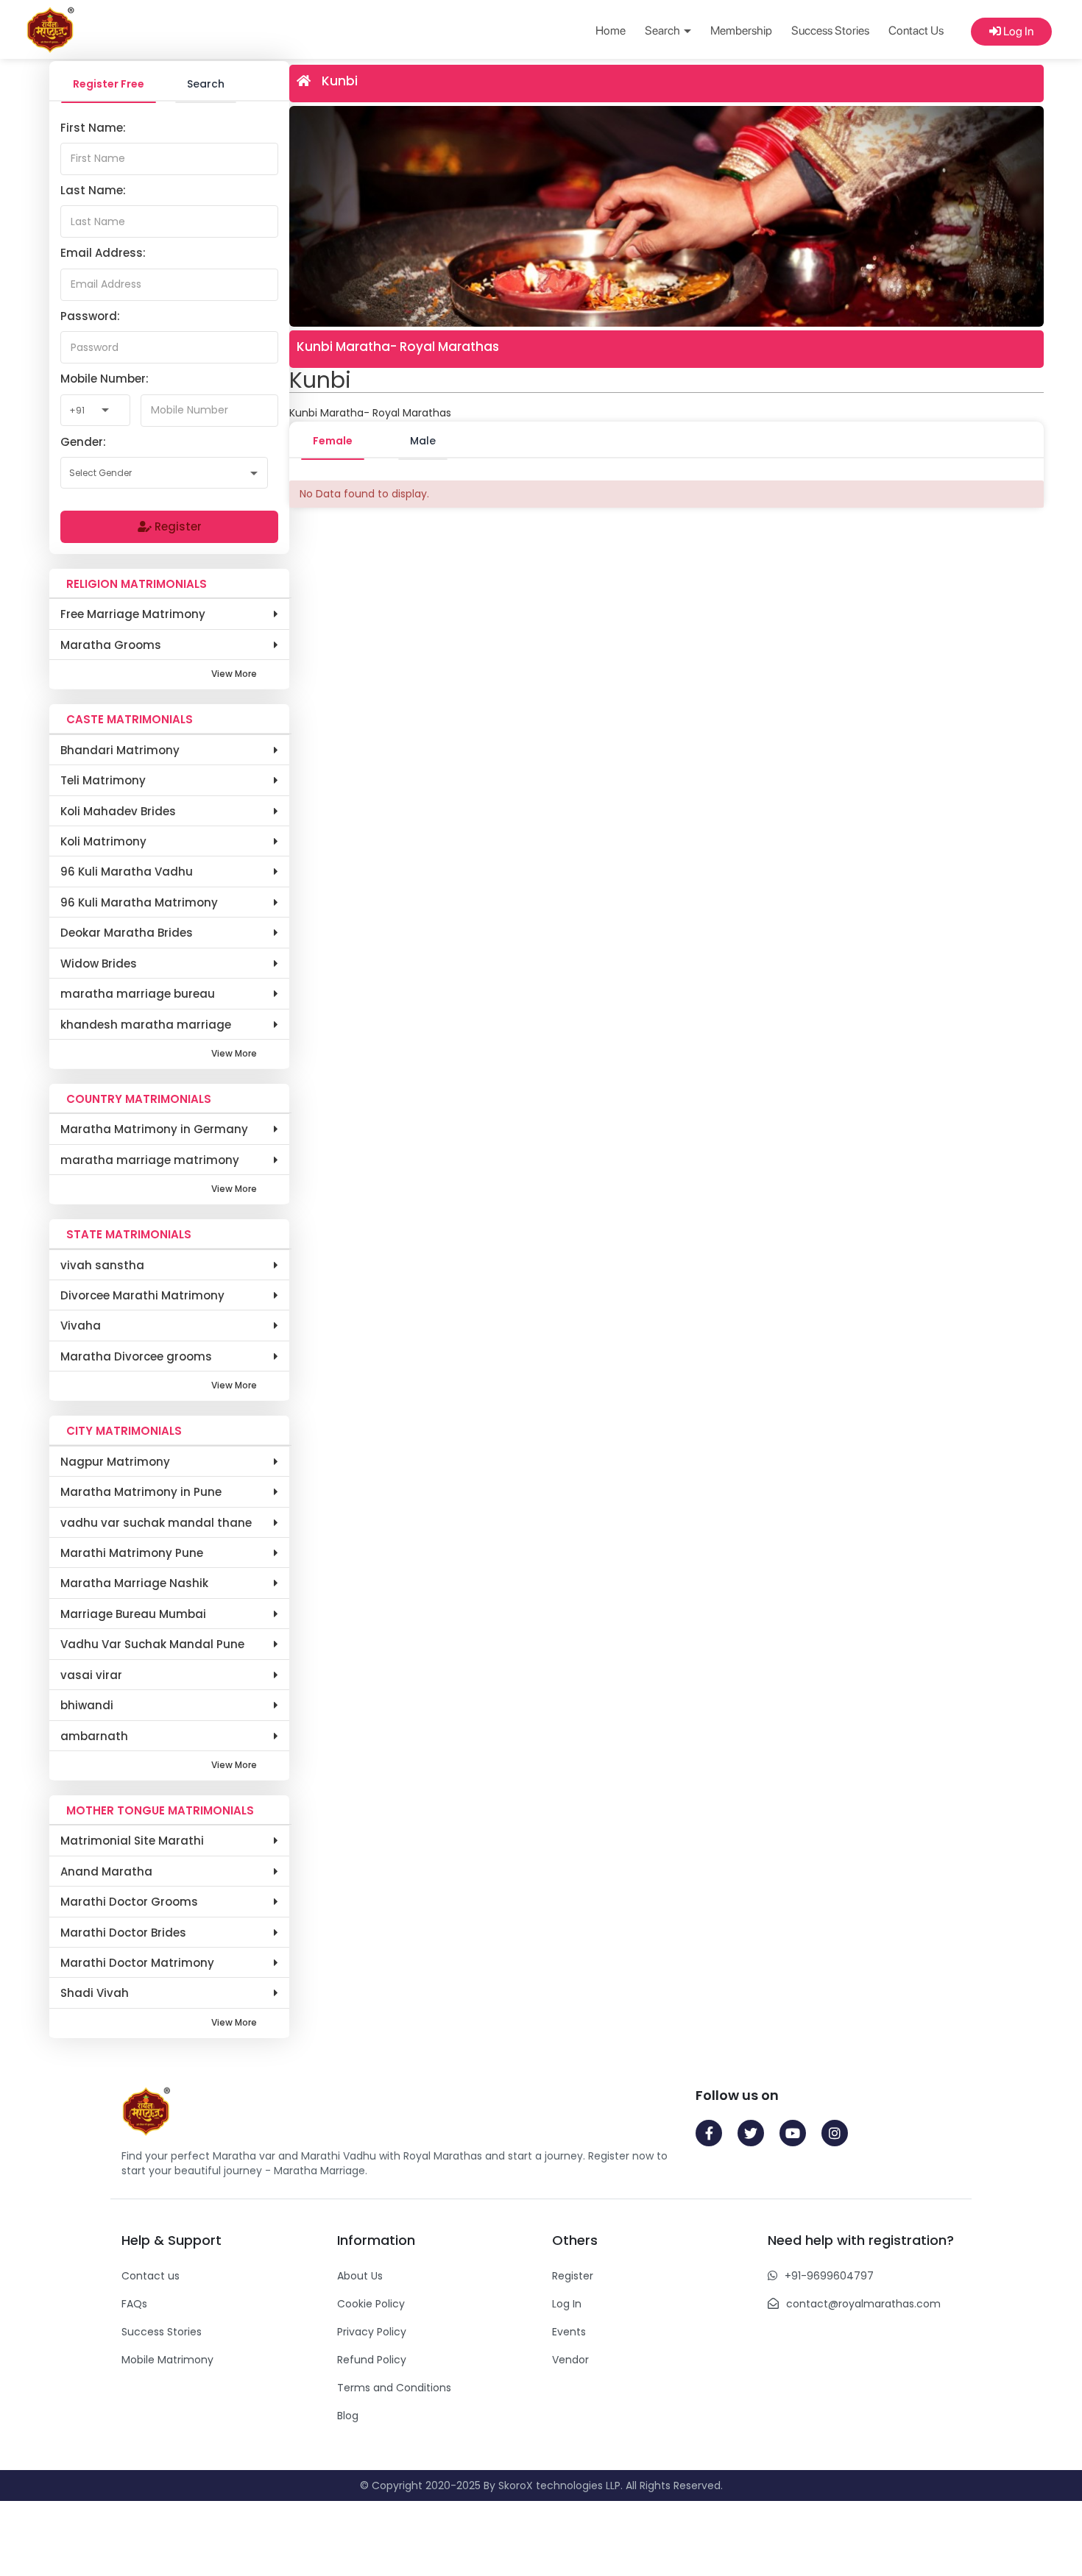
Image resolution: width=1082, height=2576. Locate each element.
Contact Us (916, 31)
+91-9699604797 (829, 2276)
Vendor (570, 2360)
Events (569, 2332)
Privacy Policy (372, 2332)
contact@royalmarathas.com (863, 2304)
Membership (741, 31)
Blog (348, 2416)
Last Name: (93, 190)
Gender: (83, 442)
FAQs (134, 2304)
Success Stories (830, 31)
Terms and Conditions (394, 2388)
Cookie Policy (371, 2304)
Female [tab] (333, 441)
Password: (90, 316)
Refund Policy (372, 2360)
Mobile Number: (105, 379)
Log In (1017, 31)
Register (177, 526)
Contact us (151, 2276)
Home (611, 31)
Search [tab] (206, 84)
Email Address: (103, 253)
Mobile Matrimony (167, 2360)
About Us (360, 2276)
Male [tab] (423, 441)
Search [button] (664, 31)
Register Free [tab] (109, 84)
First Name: (93, 128)
